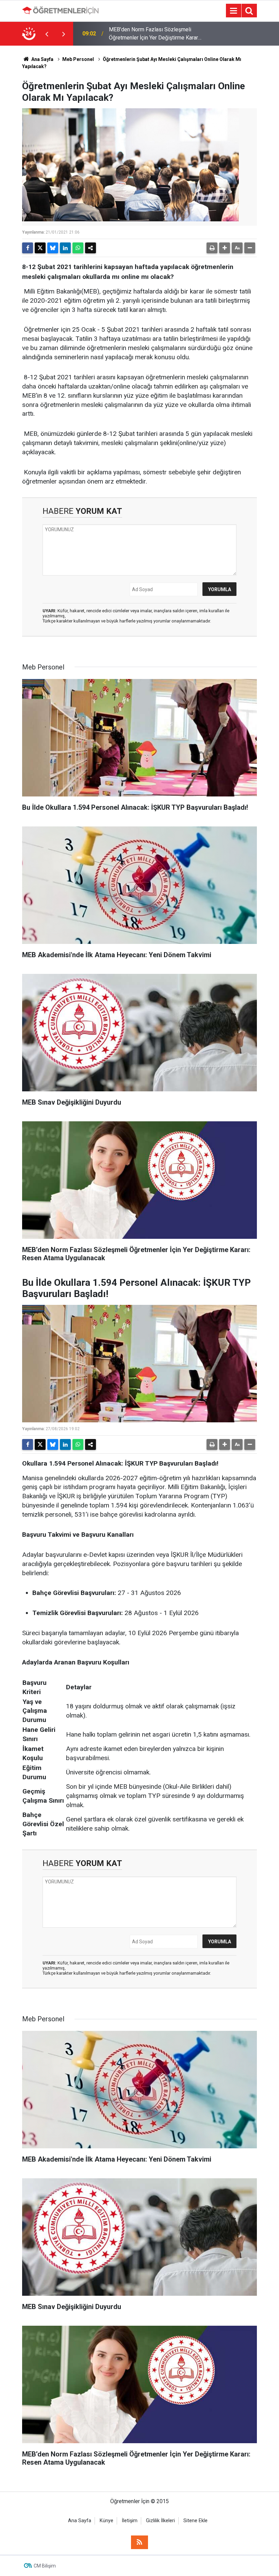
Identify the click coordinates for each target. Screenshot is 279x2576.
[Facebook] (28, 248)
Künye (106, 2521)
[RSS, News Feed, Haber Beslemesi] (139, 2542)
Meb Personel (78, 59)
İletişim (130, 2521)
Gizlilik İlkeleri (160, 2521)
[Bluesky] (53, 248)
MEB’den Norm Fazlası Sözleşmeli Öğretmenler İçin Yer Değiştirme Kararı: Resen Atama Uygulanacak (155, 34)
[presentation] (47, 34)
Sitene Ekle (195, 2521)
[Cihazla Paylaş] (91, 248)
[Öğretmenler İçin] (60, 10)
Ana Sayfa (42, 59)
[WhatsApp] (78, 248)
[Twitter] (40, 248)
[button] (225, 248)
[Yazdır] (212, 248)
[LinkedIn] (65, 248)
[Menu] (233, 11)
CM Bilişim (45, 2566)
